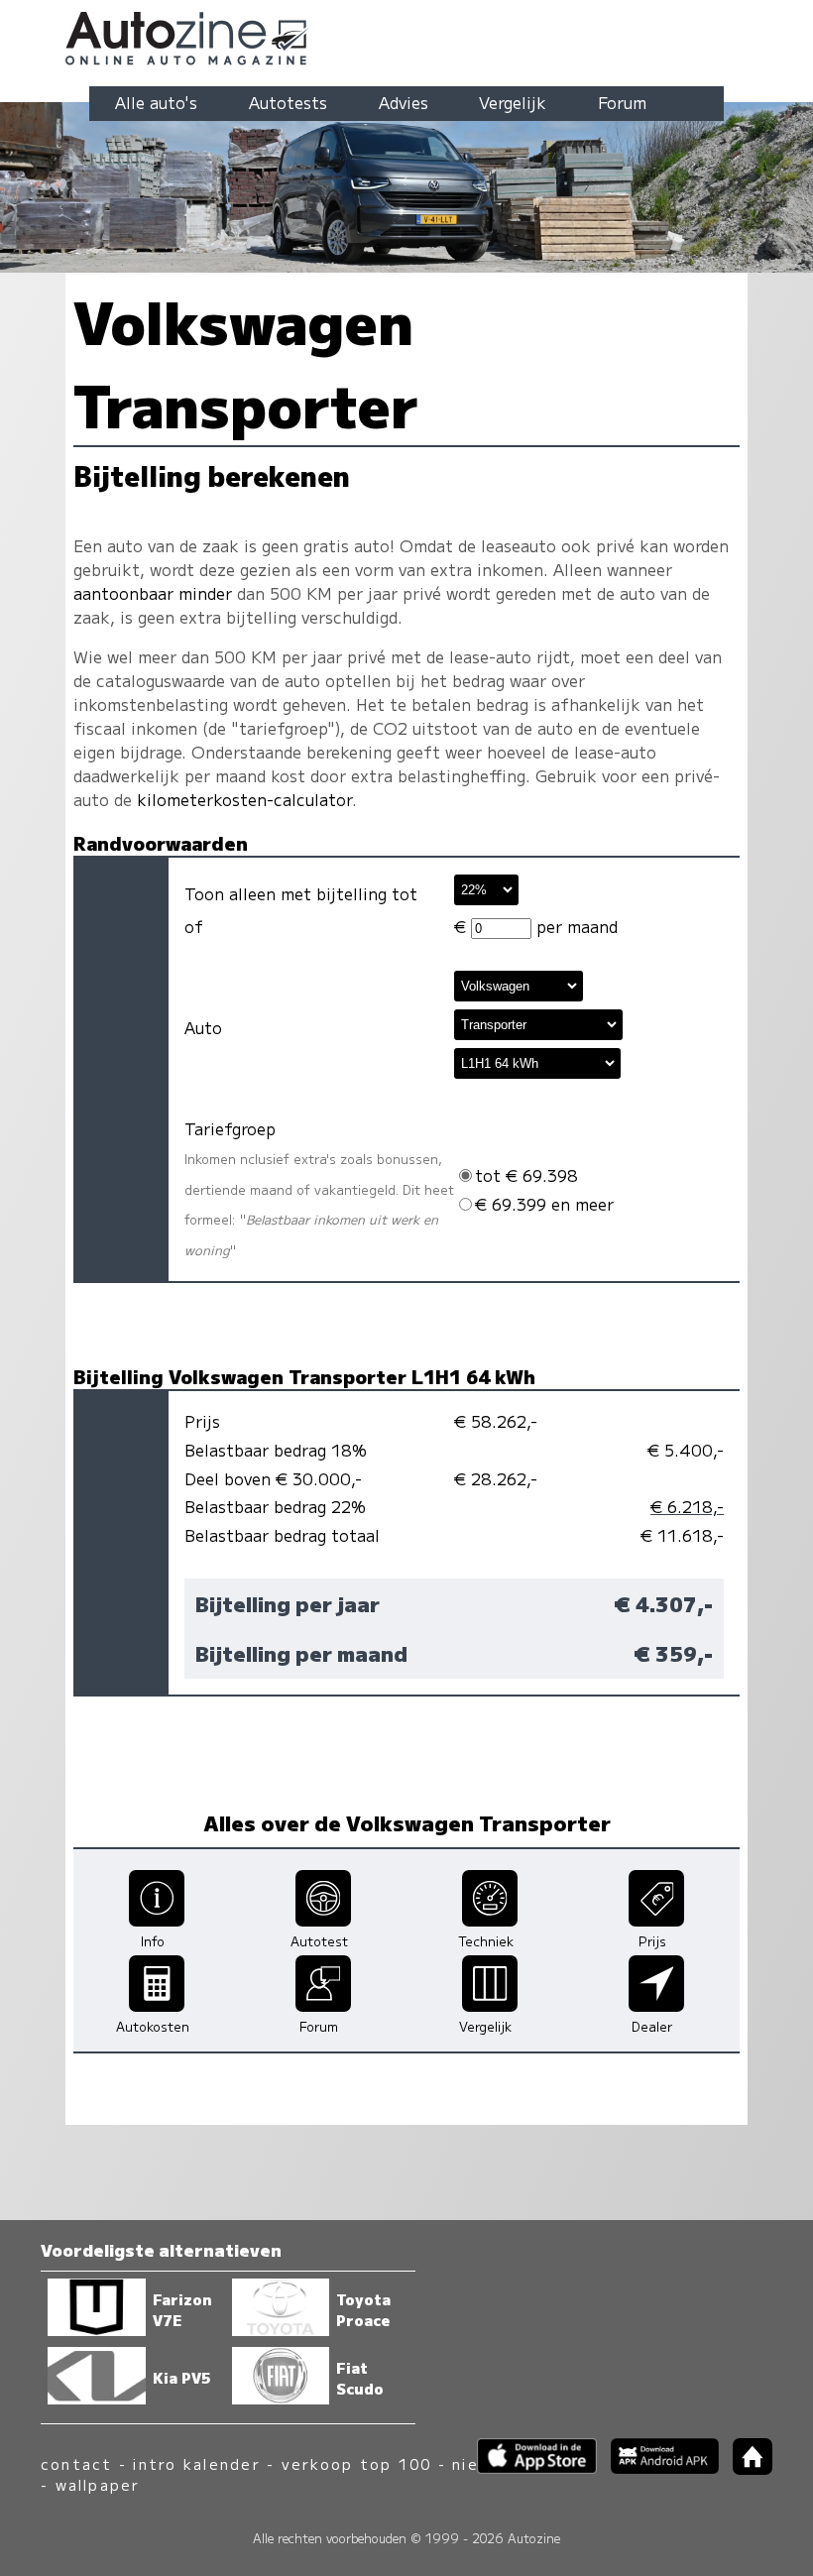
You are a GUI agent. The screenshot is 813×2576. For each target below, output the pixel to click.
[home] (746, 2468)
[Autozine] (406, 35)
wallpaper (98, 2484)
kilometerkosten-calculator (244, 799)
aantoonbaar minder (153, 593)
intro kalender (196, 2463)
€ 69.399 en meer (544, 1204)
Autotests (288, 102)
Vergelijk (513, 102)
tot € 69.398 (526, 1175)
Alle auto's (156, 102)
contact (77, 2463)
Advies (404, 102)
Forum (622, 102)
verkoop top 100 (357, 2463)
